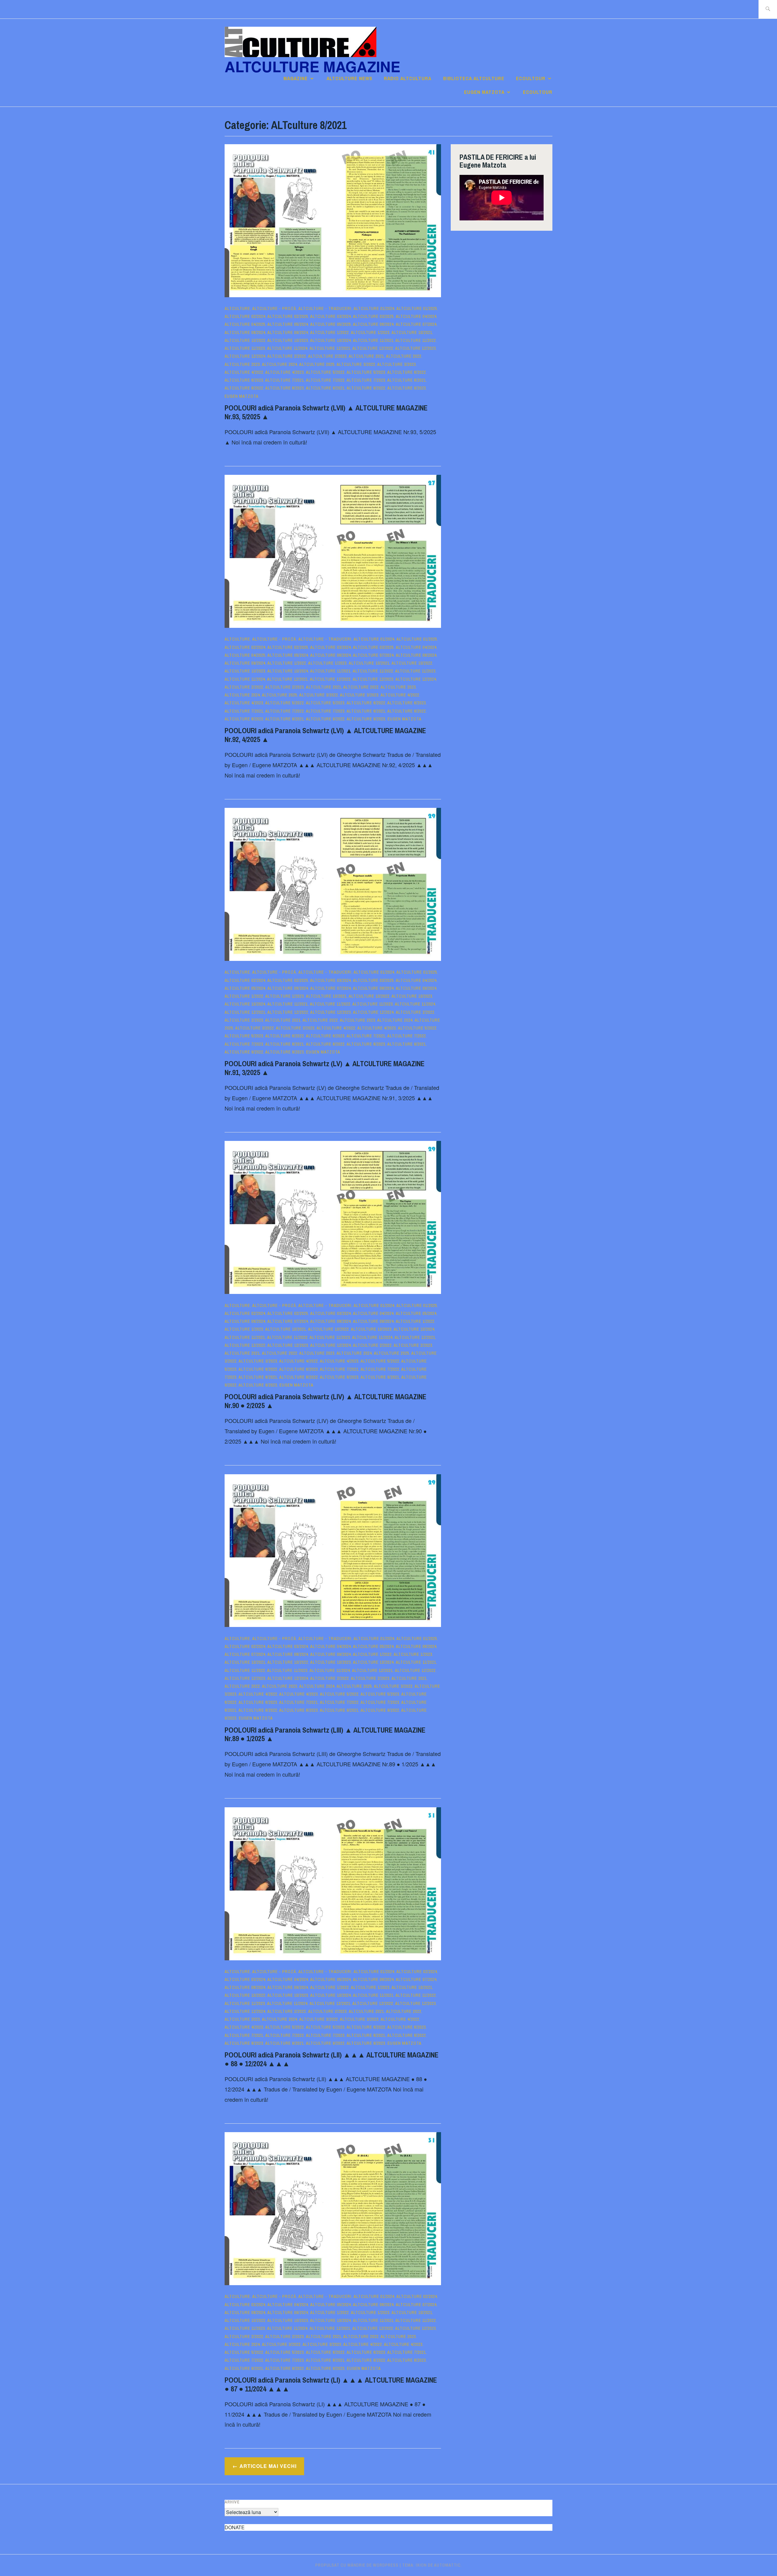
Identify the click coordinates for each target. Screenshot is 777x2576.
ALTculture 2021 (366, 356)
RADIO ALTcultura (408, 78)
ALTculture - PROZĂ (274, 308)
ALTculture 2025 (317, 364)
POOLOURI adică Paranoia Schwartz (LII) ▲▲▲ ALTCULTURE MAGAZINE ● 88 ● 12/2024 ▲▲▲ (332, 2059)
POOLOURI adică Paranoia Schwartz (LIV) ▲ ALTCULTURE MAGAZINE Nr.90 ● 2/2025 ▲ (326, 1401)
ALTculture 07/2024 (416, 324)
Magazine (296, 78)
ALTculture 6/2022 (407, 372)
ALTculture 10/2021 (412, 332)
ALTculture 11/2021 (373, 340)
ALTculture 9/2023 (407, 388)
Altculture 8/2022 (244, 388)
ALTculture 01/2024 (374, 308)
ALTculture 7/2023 (366, 380)
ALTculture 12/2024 (245, 356)
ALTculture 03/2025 (373, 316)
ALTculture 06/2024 (373, 324)
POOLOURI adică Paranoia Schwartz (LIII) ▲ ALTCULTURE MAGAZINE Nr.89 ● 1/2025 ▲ (325, 1734)
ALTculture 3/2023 (397, 364)
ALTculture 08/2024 (245, 332)
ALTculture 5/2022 (325, 372)
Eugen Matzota (484, 92)
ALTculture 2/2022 (287, 356)
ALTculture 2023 (242, 364)
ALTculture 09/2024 (288, 332)
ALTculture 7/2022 (325, 380)
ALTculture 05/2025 (331, 324)
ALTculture (237, 308)
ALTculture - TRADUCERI (325, 308)
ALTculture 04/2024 (416, 316)
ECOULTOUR (531, 78)
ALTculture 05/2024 (288, 324)
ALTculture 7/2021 (285, 380)
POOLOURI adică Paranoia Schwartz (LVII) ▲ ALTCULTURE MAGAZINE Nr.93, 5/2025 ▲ (326, 412)
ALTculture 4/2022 (244, 372)
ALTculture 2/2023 (327, 356)
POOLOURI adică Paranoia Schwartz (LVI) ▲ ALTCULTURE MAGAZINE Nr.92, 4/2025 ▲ (325, 735)
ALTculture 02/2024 (245, 316)
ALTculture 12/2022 (373, 348)
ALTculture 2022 (404, 356)
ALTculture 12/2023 (416, 348)
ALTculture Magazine (312, 66)
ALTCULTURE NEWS (349, 78)
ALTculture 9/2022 (366, 388)
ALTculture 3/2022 (356, 364)
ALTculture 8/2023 (285, 388)
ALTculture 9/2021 (325, 388)
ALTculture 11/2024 (287, 348)
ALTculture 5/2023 (366, 372)
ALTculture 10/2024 (331, 340)
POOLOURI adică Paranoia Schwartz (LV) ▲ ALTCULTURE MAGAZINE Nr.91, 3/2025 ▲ (325, 1068)
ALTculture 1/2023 (370, 332)
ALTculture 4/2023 (285, 372)
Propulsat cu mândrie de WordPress (357, 2565)
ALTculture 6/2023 (244, 380)
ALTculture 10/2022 (245, 340)
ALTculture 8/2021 (407, 380)
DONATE (235, 2527)
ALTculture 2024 (280, 364)
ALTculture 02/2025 (288, 316)
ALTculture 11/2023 (245, 348)
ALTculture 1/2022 (329, 332)
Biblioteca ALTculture (474, 78)
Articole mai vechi (268, 2466)
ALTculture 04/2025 (245, 324)
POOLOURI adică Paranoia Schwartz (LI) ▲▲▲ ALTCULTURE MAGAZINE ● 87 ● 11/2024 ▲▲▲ (331, 2384)
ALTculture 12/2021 (330, 348)
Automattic (447, 2565)
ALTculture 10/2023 (288, 340)
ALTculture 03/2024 (331, 316)
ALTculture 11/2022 (416, 340)
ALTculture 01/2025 (417, 308)
